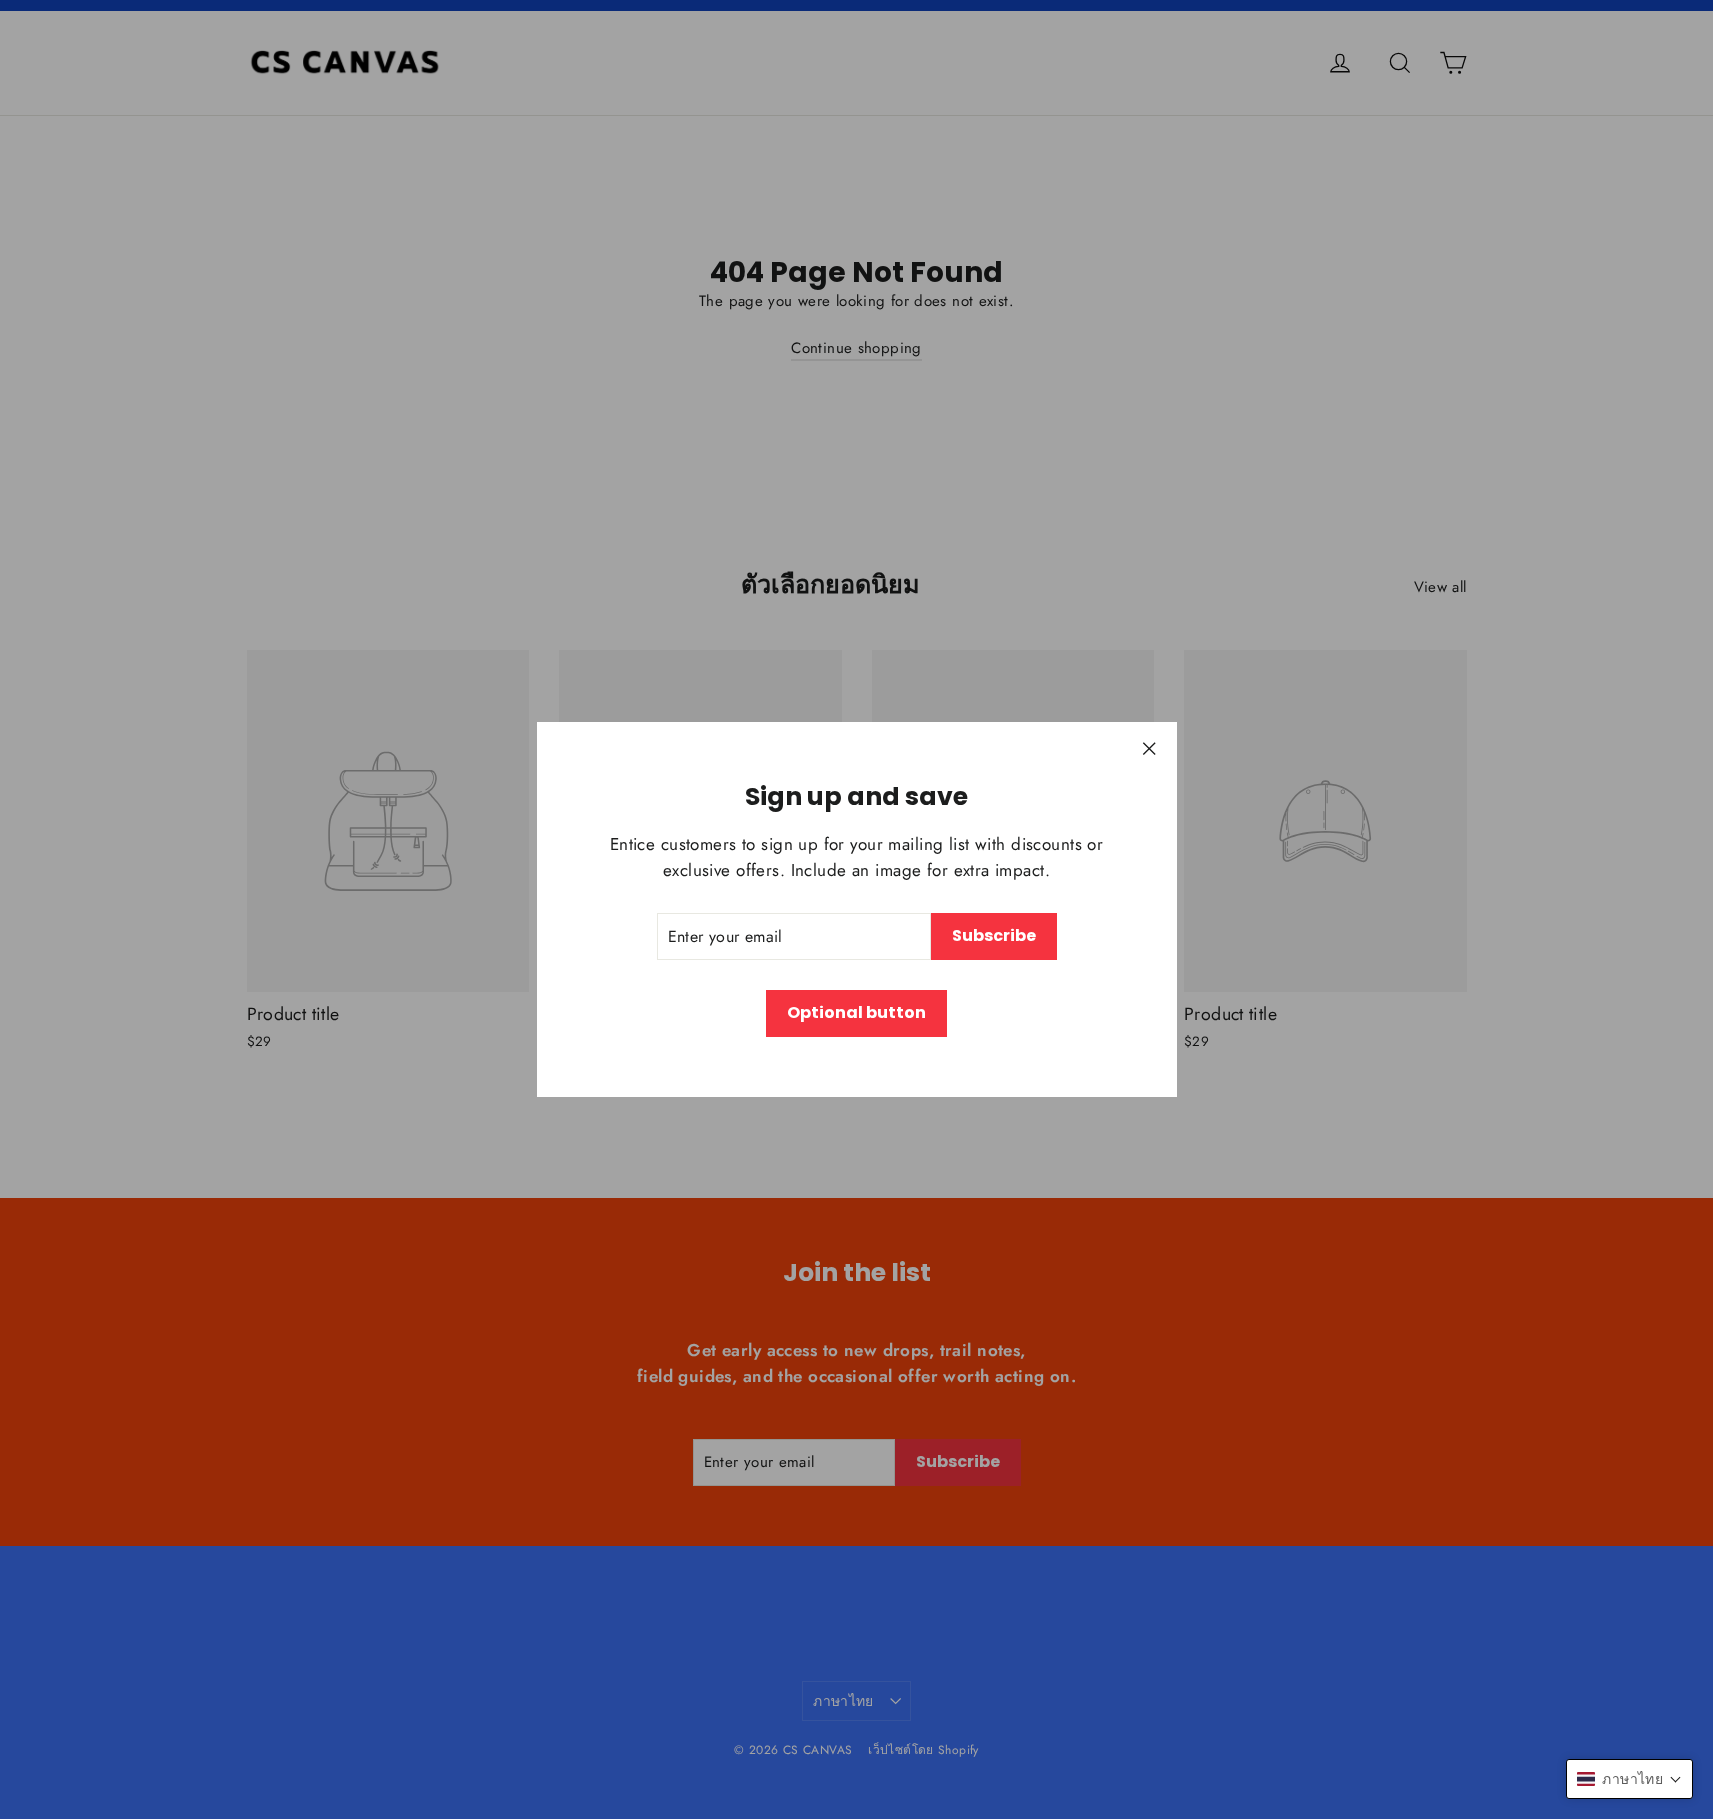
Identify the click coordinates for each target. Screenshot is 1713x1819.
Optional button (856, 1012)
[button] (1629, 1779)
